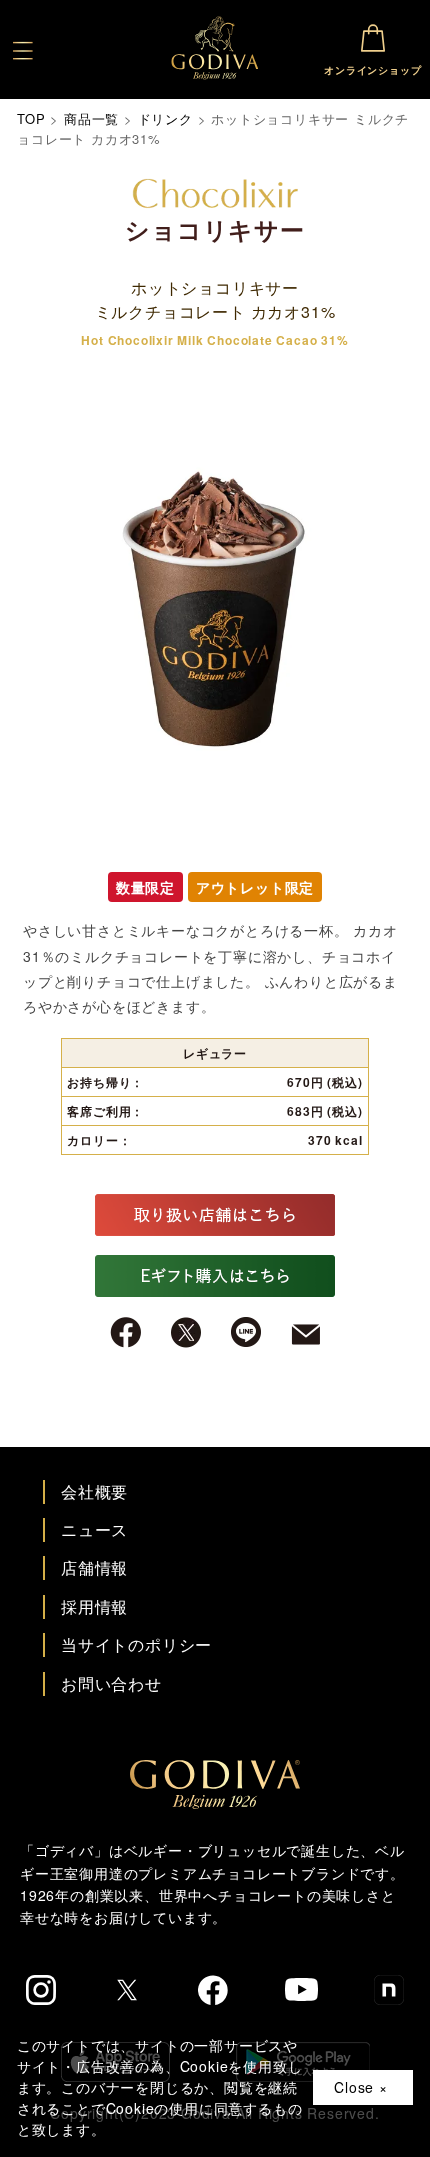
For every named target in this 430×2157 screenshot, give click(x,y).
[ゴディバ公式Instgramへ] (41, 1990)
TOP (31, 118)
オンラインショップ (372, 70)
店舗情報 (94, 1567)
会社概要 (94, 1491)
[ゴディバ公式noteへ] (389, 1990)
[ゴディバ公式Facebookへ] (213, 1990)
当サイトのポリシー (136, 1644)
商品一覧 (91, 118)
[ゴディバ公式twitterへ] (127, 1990)
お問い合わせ (111, 1683)
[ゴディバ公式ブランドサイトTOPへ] (215, 1782)
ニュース (94, 1529)
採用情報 (94, 1606)
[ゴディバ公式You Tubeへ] (301, 1989)
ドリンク (165, 118)
